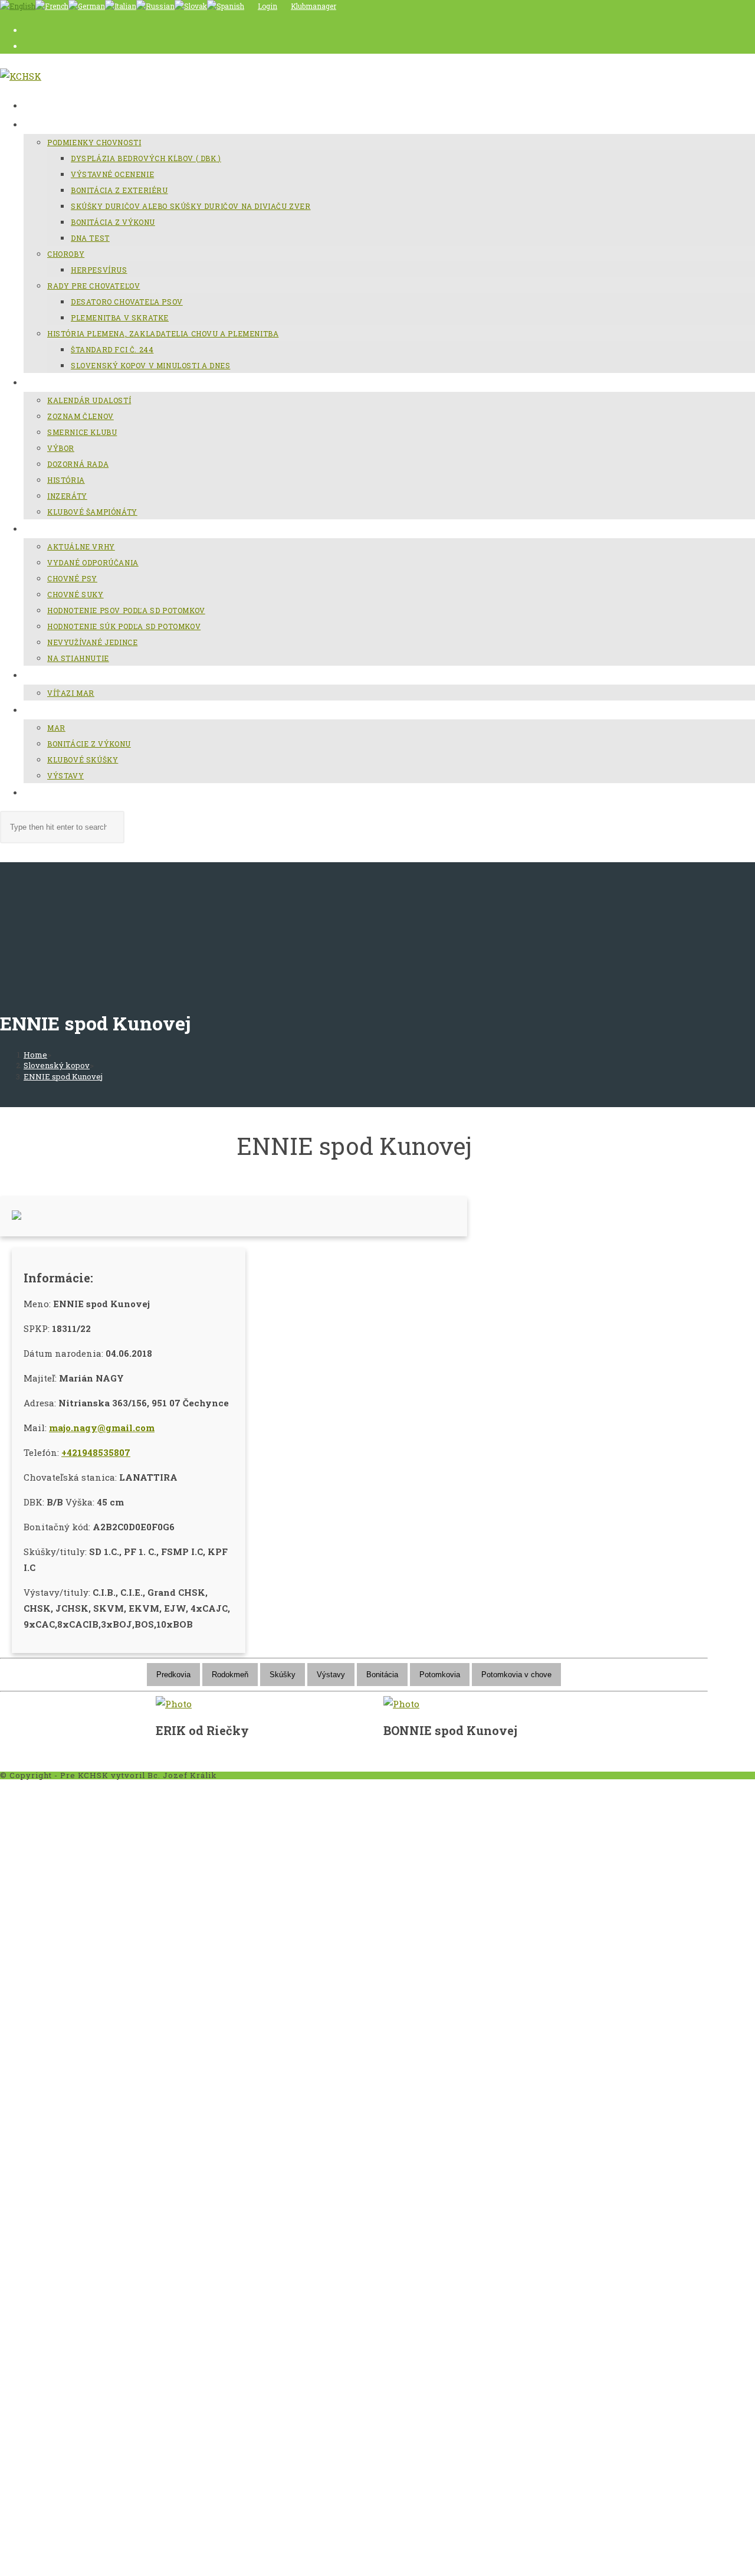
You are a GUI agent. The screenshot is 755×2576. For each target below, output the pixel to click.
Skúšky (283, 1675)
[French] (52, 6)
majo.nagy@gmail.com (102, 1428)
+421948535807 (96, 1452)
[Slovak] (191, 6)
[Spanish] (226, 6)
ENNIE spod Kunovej (63, 1076)
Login (267, 6)
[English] (18, 6)
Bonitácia (382, 1675)
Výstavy (331, 1675)
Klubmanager (314, 6)
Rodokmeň (230, 1675)
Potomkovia (440, 1675)
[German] (87, 6)
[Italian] (121, 6)
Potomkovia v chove (516, 1675)
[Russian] (155, 6)
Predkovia (173, 1675)
